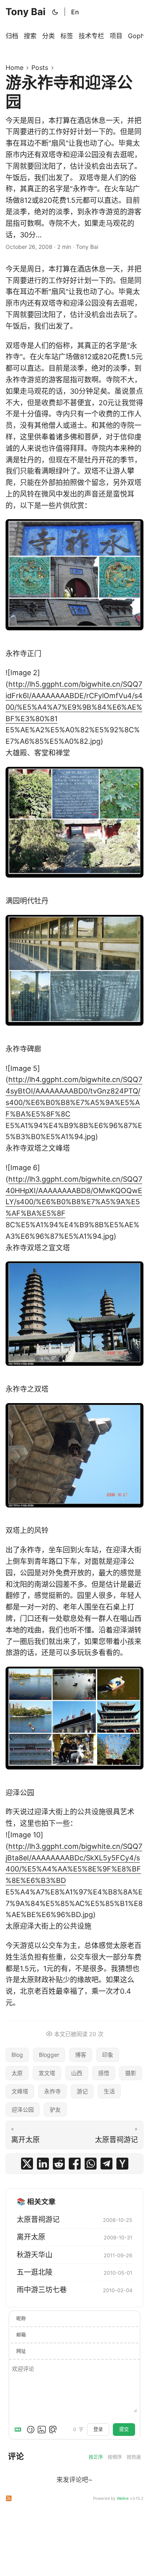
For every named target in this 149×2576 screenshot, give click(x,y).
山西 (77, 2073)
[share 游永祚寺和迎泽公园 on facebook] (75, 2164)
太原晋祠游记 (38, 2219)
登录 (98, 2429)
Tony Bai (26, 12)
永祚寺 (52, 2091)
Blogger (49, 2055)
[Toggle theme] (55, 12)
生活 (109, 2091)
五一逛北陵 (35, 2272)
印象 (108, 2055)
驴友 (55, 2109)
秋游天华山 (35, 2255)
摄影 (131, 2073)
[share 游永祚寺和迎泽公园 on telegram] (106, 2164)
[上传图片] (42, 2430)
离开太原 (31, 2237)
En (75, 12)
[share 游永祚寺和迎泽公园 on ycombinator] (122, 2164)
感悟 (104, 2073)
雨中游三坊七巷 (42, 2290)
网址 (21, 2351)
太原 (17, 2073)
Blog (17, 2055)
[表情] (31, 2430)
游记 (82, 2091)
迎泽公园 (23, 2109)
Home (15, 67)
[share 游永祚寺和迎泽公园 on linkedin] (43, 2164)
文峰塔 (20, 2091)
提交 (124, 2429)
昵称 (21, 2319)
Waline (123, 2498)
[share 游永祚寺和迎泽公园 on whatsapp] (91, 2164)
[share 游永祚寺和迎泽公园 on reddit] (59, 2164)
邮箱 (21, 2335)
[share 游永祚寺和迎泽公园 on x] (27, 2164)
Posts (40, 67)
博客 (81, 2055)
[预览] (53, 2430)
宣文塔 (47, 2073)
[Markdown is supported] (19, 2430)
